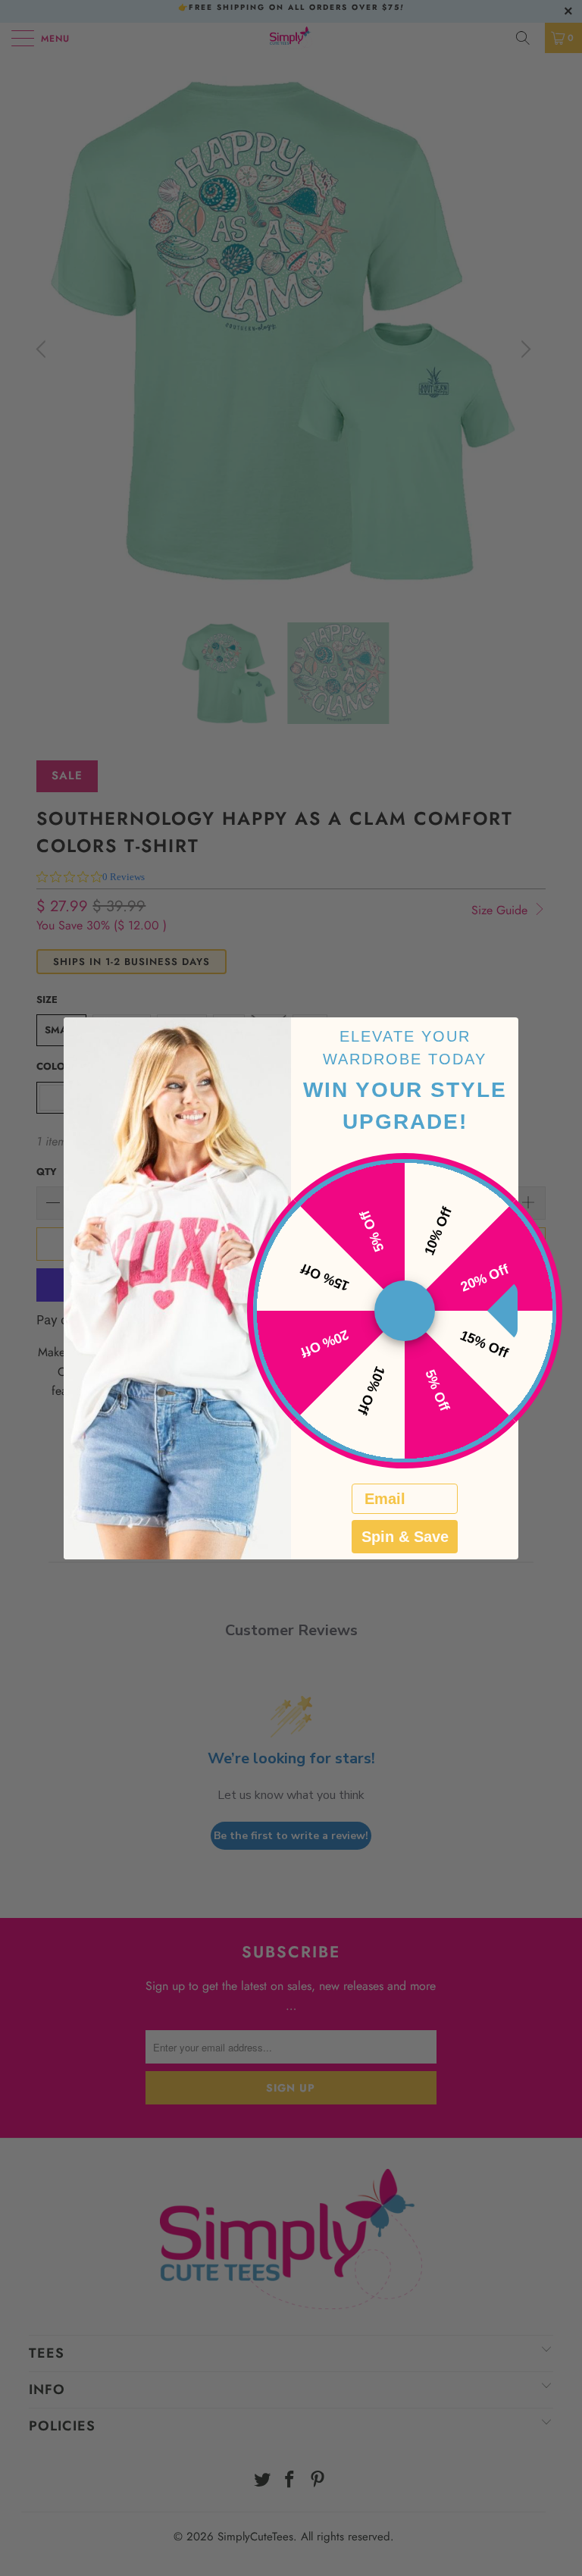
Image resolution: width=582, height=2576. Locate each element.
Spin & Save (405, 1537)
